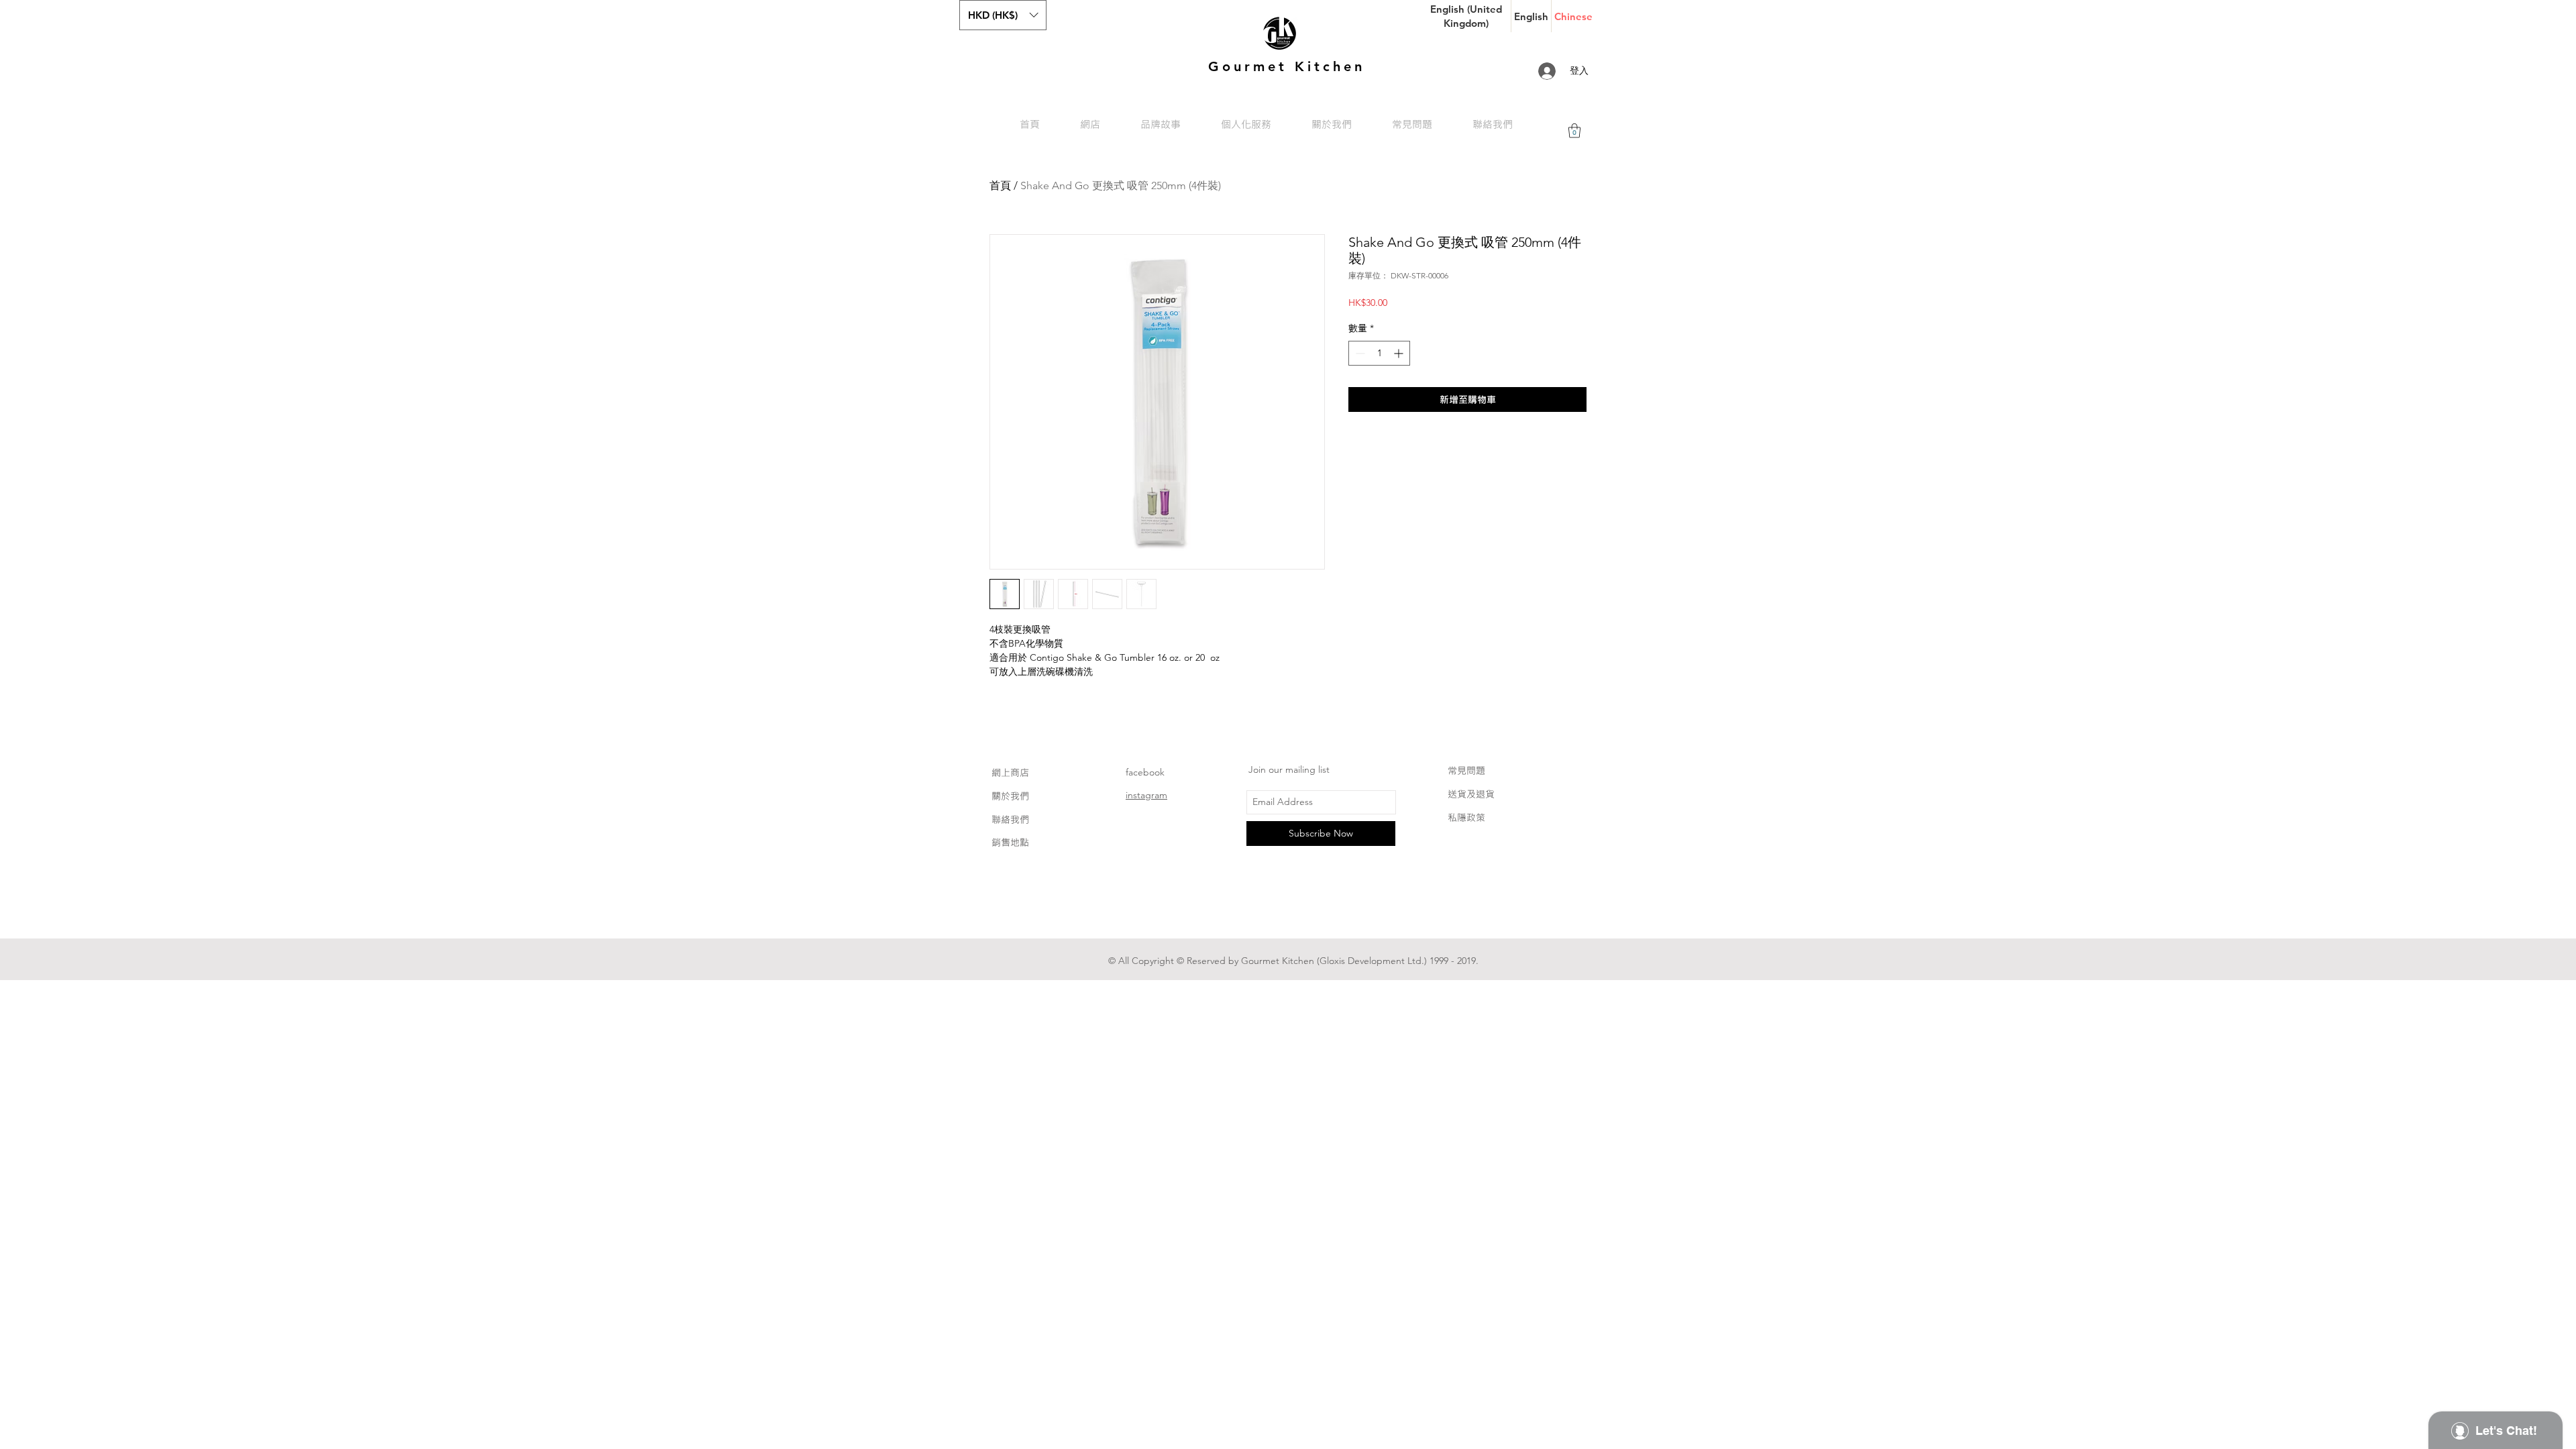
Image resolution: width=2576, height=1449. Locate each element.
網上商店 (1010, 772)
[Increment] (1400, 353)
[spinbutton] (1379, 353)
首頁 (1000, 185)
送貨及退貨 (1471, 794)
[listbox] (1003, 15)
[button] (1003, 15)
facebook (1145, 772)
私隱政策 (1466, 817)
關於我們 (1010, 796)
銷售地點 (1010, 842)
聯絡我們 (1010, 819)
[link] (1574, 130)
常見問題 (1466, 770)
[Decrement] (1359, 353)
